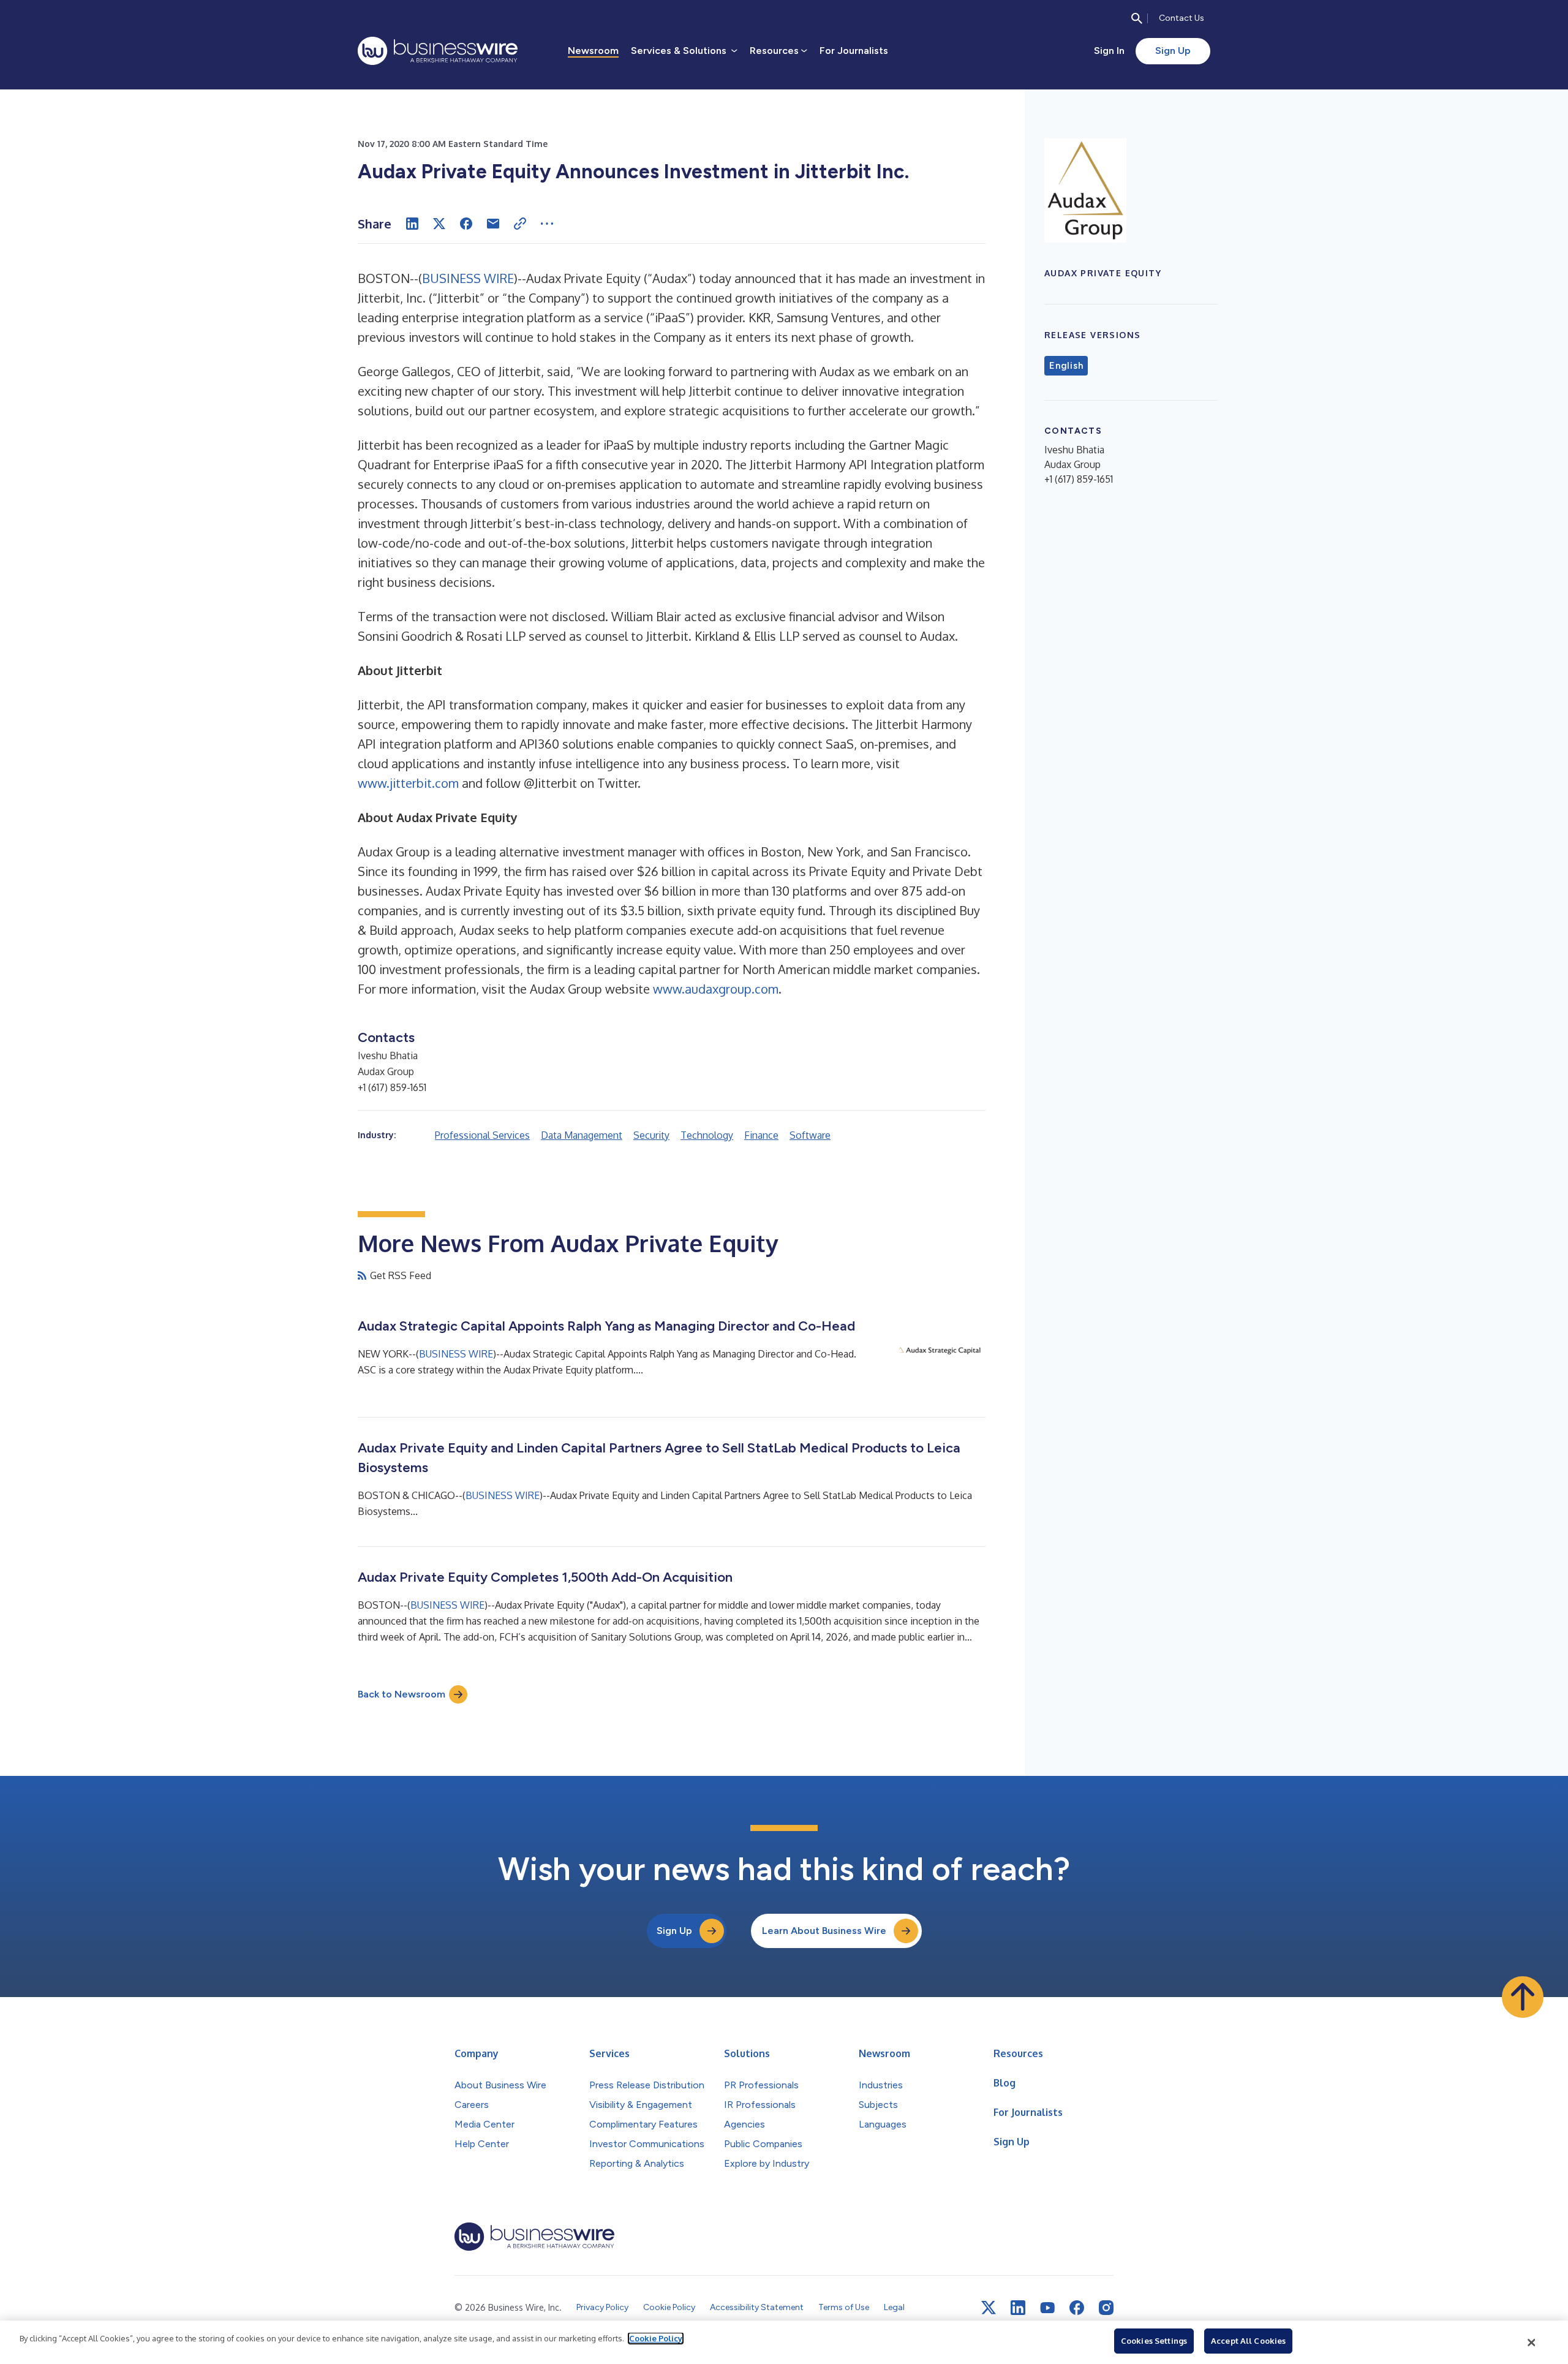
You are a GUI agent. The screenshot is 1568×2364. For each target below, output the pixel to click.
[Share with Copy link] (520, 224)
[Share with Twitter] (439, 224)
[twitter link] (989, 2308)
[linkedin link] (1018, 2308)
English (1066, 366)
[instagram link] (1106, 2308)
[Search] (1137, 18)
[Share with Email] (493, 224)
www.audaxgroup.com (716, 989)
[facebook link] (1077, 2308)
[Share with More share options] (547, 224)
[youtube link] (1047, 2308)
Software (810, 1135)
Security (651, 1135)
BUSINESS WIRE (468, 278)
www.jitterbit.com (408, 783)
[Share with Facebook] (466, 224)
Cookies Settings (1154, 2341)
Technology (707, 1135)
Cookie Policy (656, 2338)
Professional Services (482, 1135)
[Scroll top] (1523, 1997)
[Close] (1532, 2343)
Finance (761, 1135)
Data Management (582, 1135)
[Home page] (438, 51)
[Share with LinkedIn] (412, 224)
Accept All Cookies (1248, 2341)
